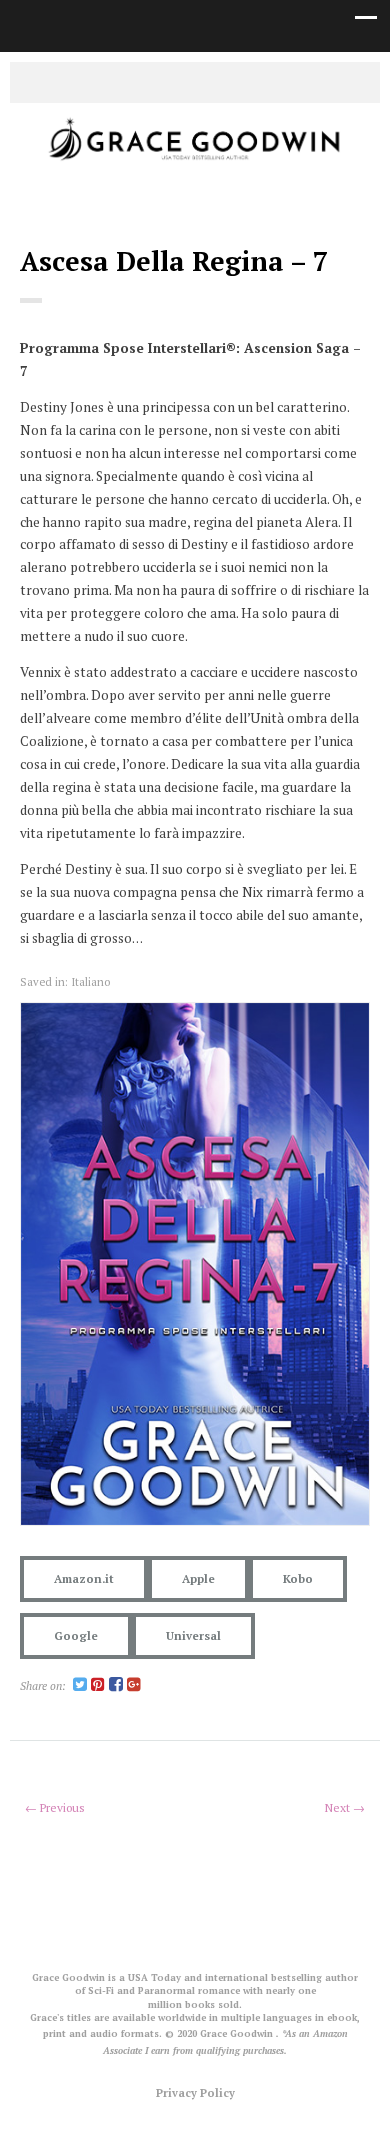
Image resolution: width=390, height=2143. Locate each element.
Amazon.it (84, 1578)
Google (76, 1635)
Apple (198, 1578)
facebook (180, 81)
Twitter (150, 81)
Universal (193, 1635)
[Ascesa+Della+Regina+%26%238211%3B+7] (80, 1685)
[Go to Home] (195, 162)
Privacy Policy (195, 2092)
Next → (345, 1807)
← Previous (55, 1807)
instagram (210, 81)
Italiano (90, 981)
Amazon (240, 81)
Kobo (298, 1578)
